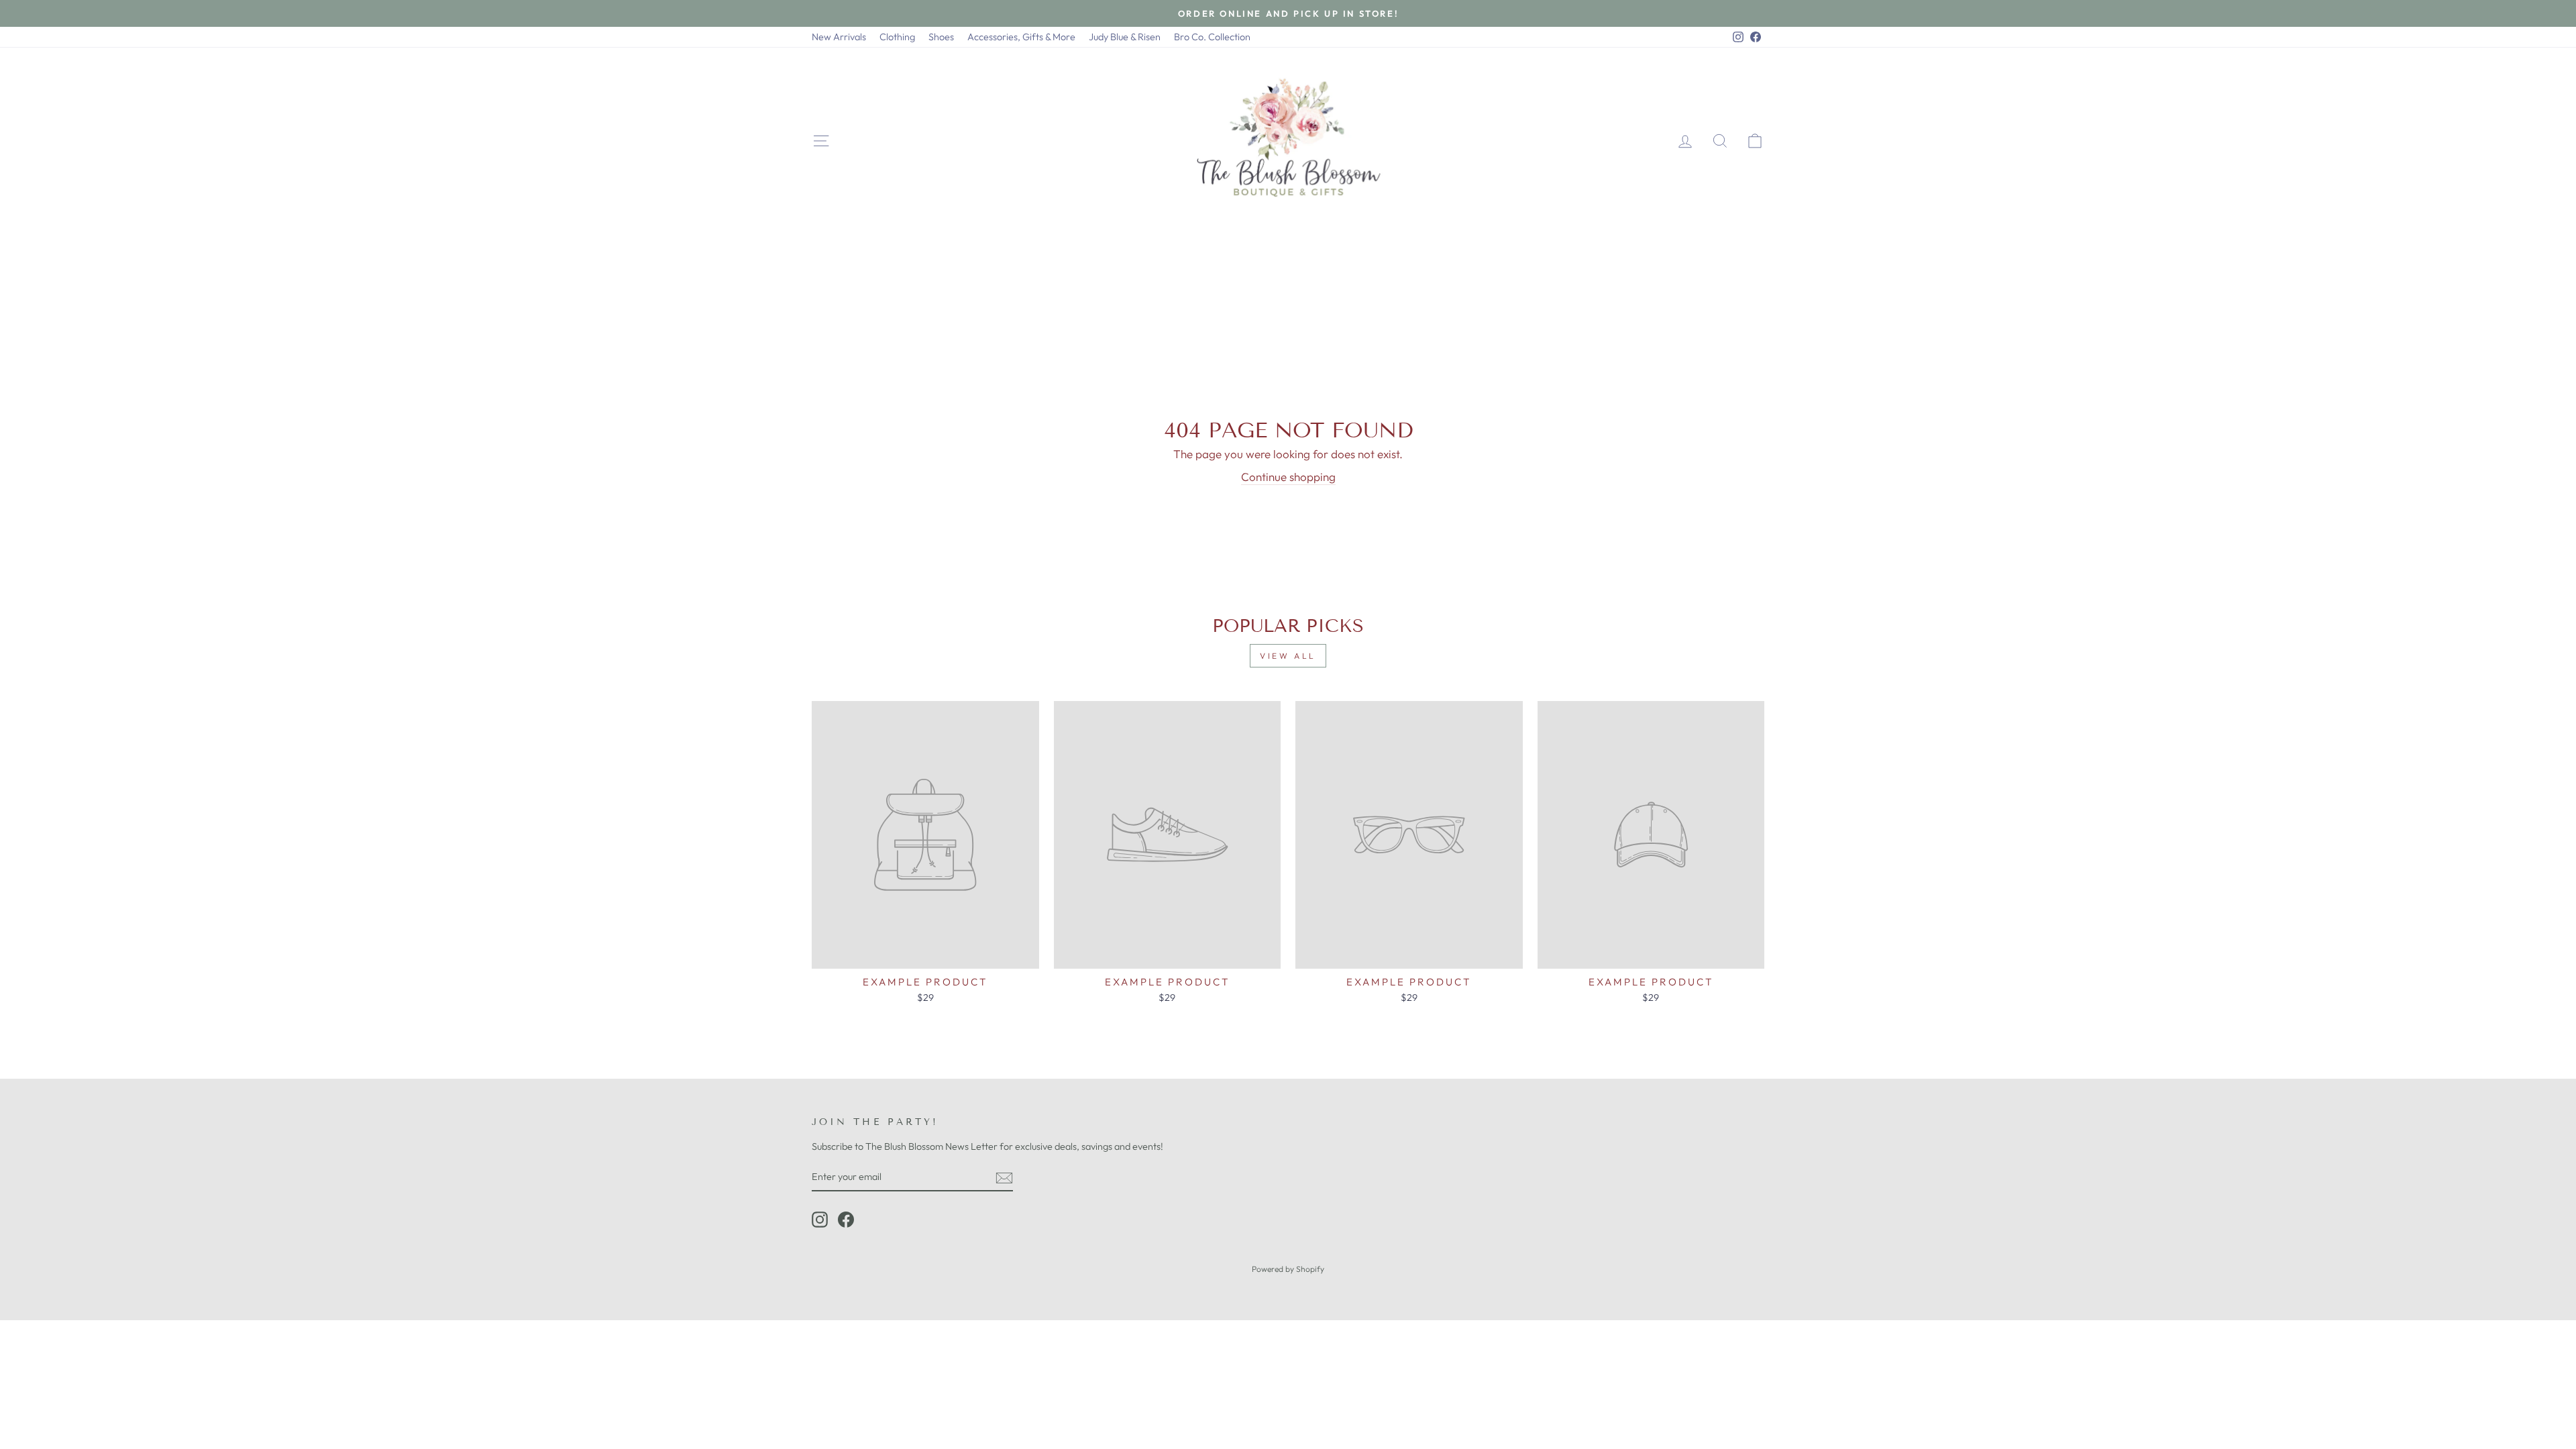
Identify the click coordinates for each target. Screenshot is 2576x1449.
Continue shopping (1288, 477)
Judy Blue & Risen (1125, 37)
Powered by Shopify (1288, 1269)
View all (1288, 656)
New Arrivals (839, 37)
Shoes (941, 37)
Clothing (897, 37)
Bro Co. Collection (1212, 37)
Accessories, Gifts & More (1021, 37)
